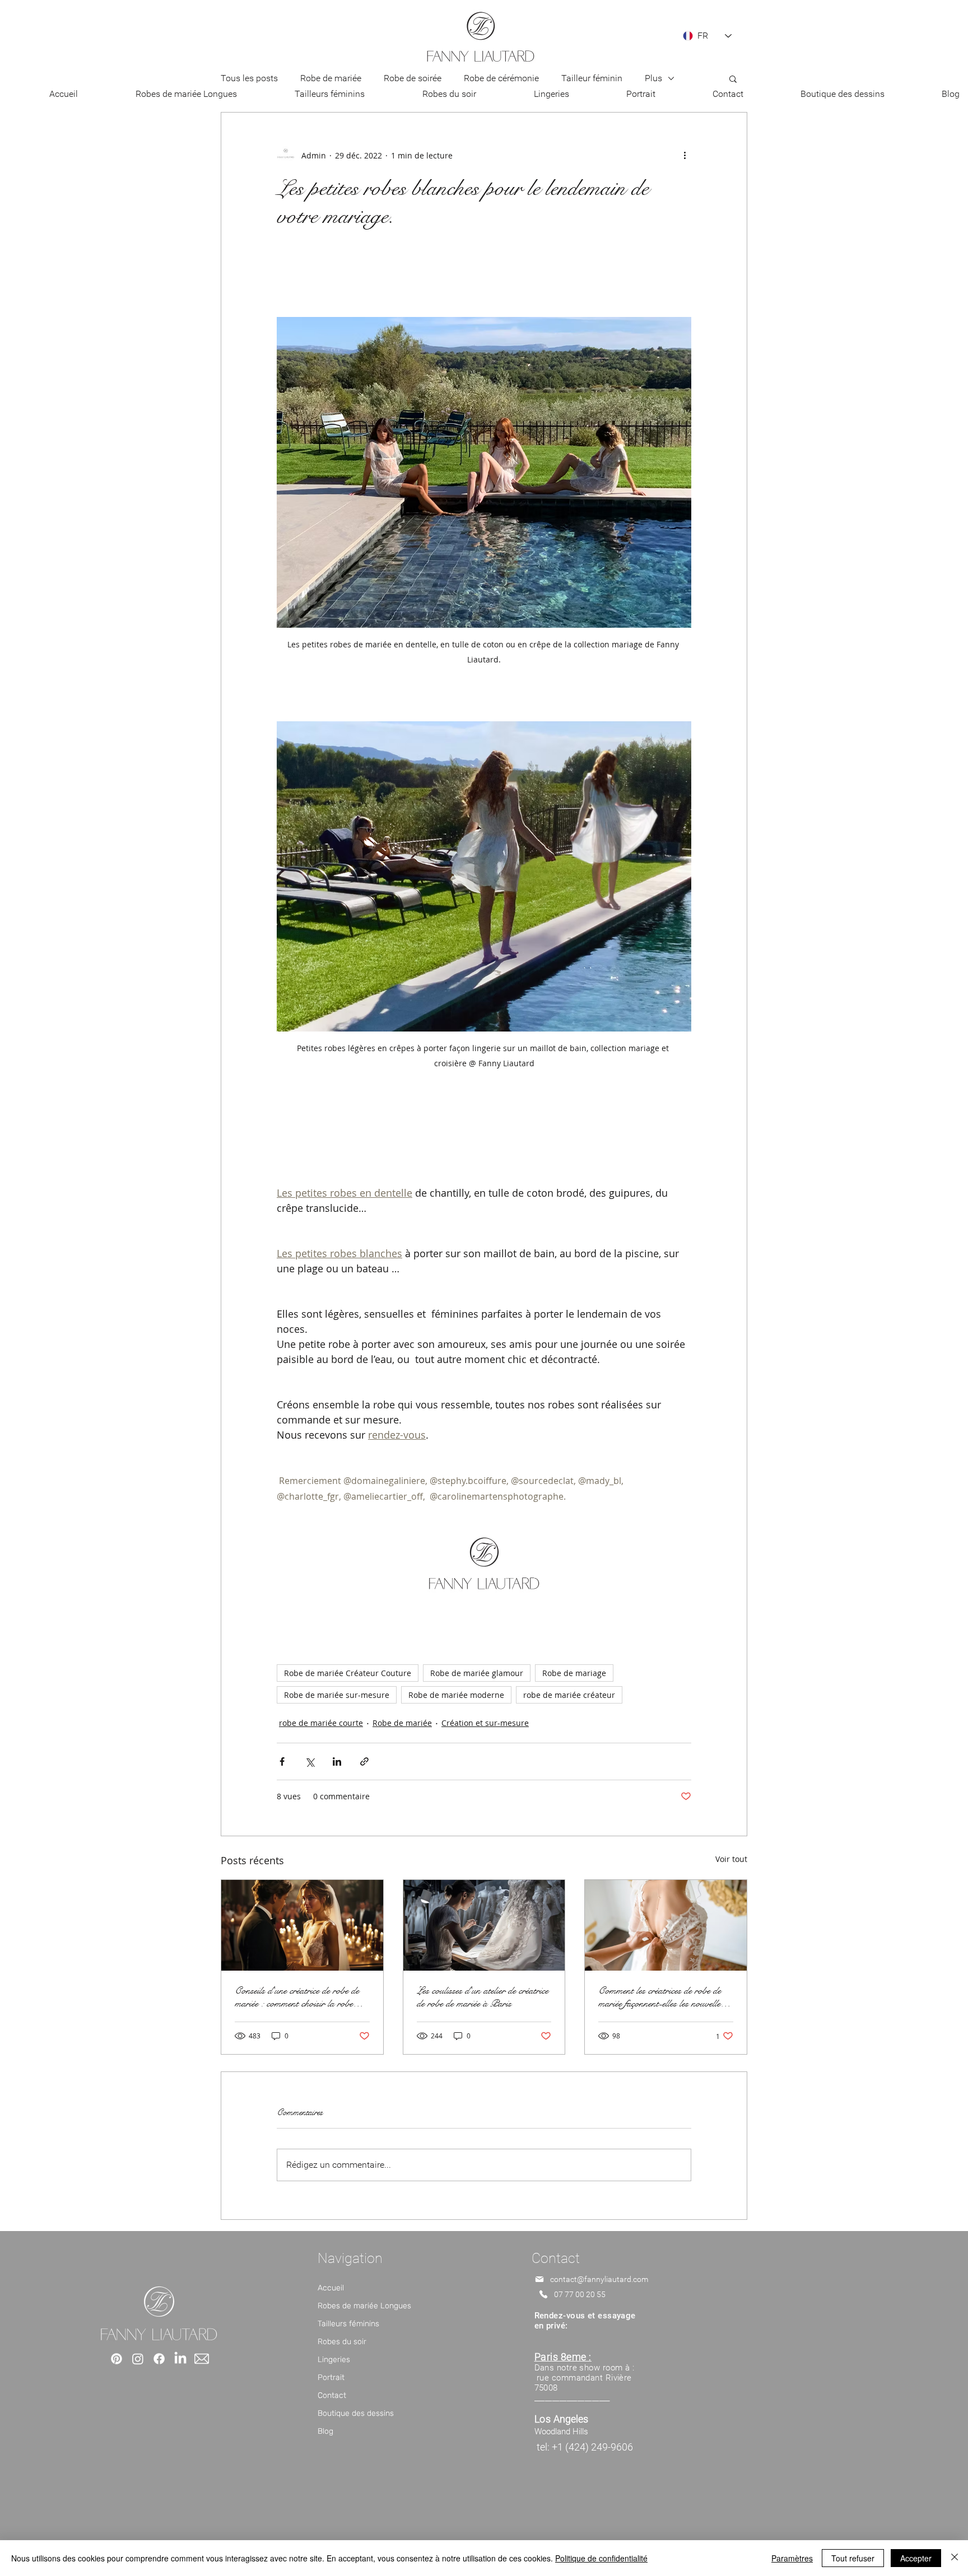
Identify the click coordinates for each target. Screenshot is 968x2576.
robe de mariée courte (321, 1723)
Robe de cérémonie (501, 78)
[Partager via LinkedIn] (337, 1761)
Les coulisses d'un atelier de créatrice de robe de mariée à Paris (483, 1997)
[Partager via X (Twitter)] (310, 1761)
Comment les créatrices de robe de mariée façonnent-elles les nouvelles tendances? (661, 1997)
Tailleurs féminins (348, 2324)
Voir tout (731, 1859)
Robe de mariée (331, 78)
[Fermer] (955, 2558)
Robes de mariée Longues (364, 2306)
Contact (332, 2395)
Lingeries (334, 2360)
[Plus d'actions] (685, 155)
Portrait (331, 2377)
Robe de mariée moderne (456, 1695)
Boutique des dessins (356, 2413)
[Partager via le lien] (364, 1761)
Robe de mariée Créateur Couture (348, 1673)
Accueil (331, 2288)
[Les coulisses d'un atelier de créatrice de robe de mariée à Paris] (484, 1925)
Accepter (916, 2558)
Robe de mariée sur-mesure (337, 1695)
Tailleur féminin (592, 78)
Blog (325, 2431)
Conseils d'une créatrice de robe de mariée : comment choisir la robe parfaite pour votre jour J (297, 1997)
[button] (733, 78)
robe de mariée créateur (569, 1695)
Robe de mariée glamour (477, 1673)
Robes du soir (342, 2342)
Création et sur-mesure (485, 1723)
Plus (653, 78)
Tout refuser (853, 2558)
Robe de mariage (574, 1673)
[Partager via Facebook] (282, 1761)
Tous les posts (249, 78)
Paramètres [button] (792, 2558)
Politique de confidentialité (601, 2558)
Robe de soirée (413, 78)
